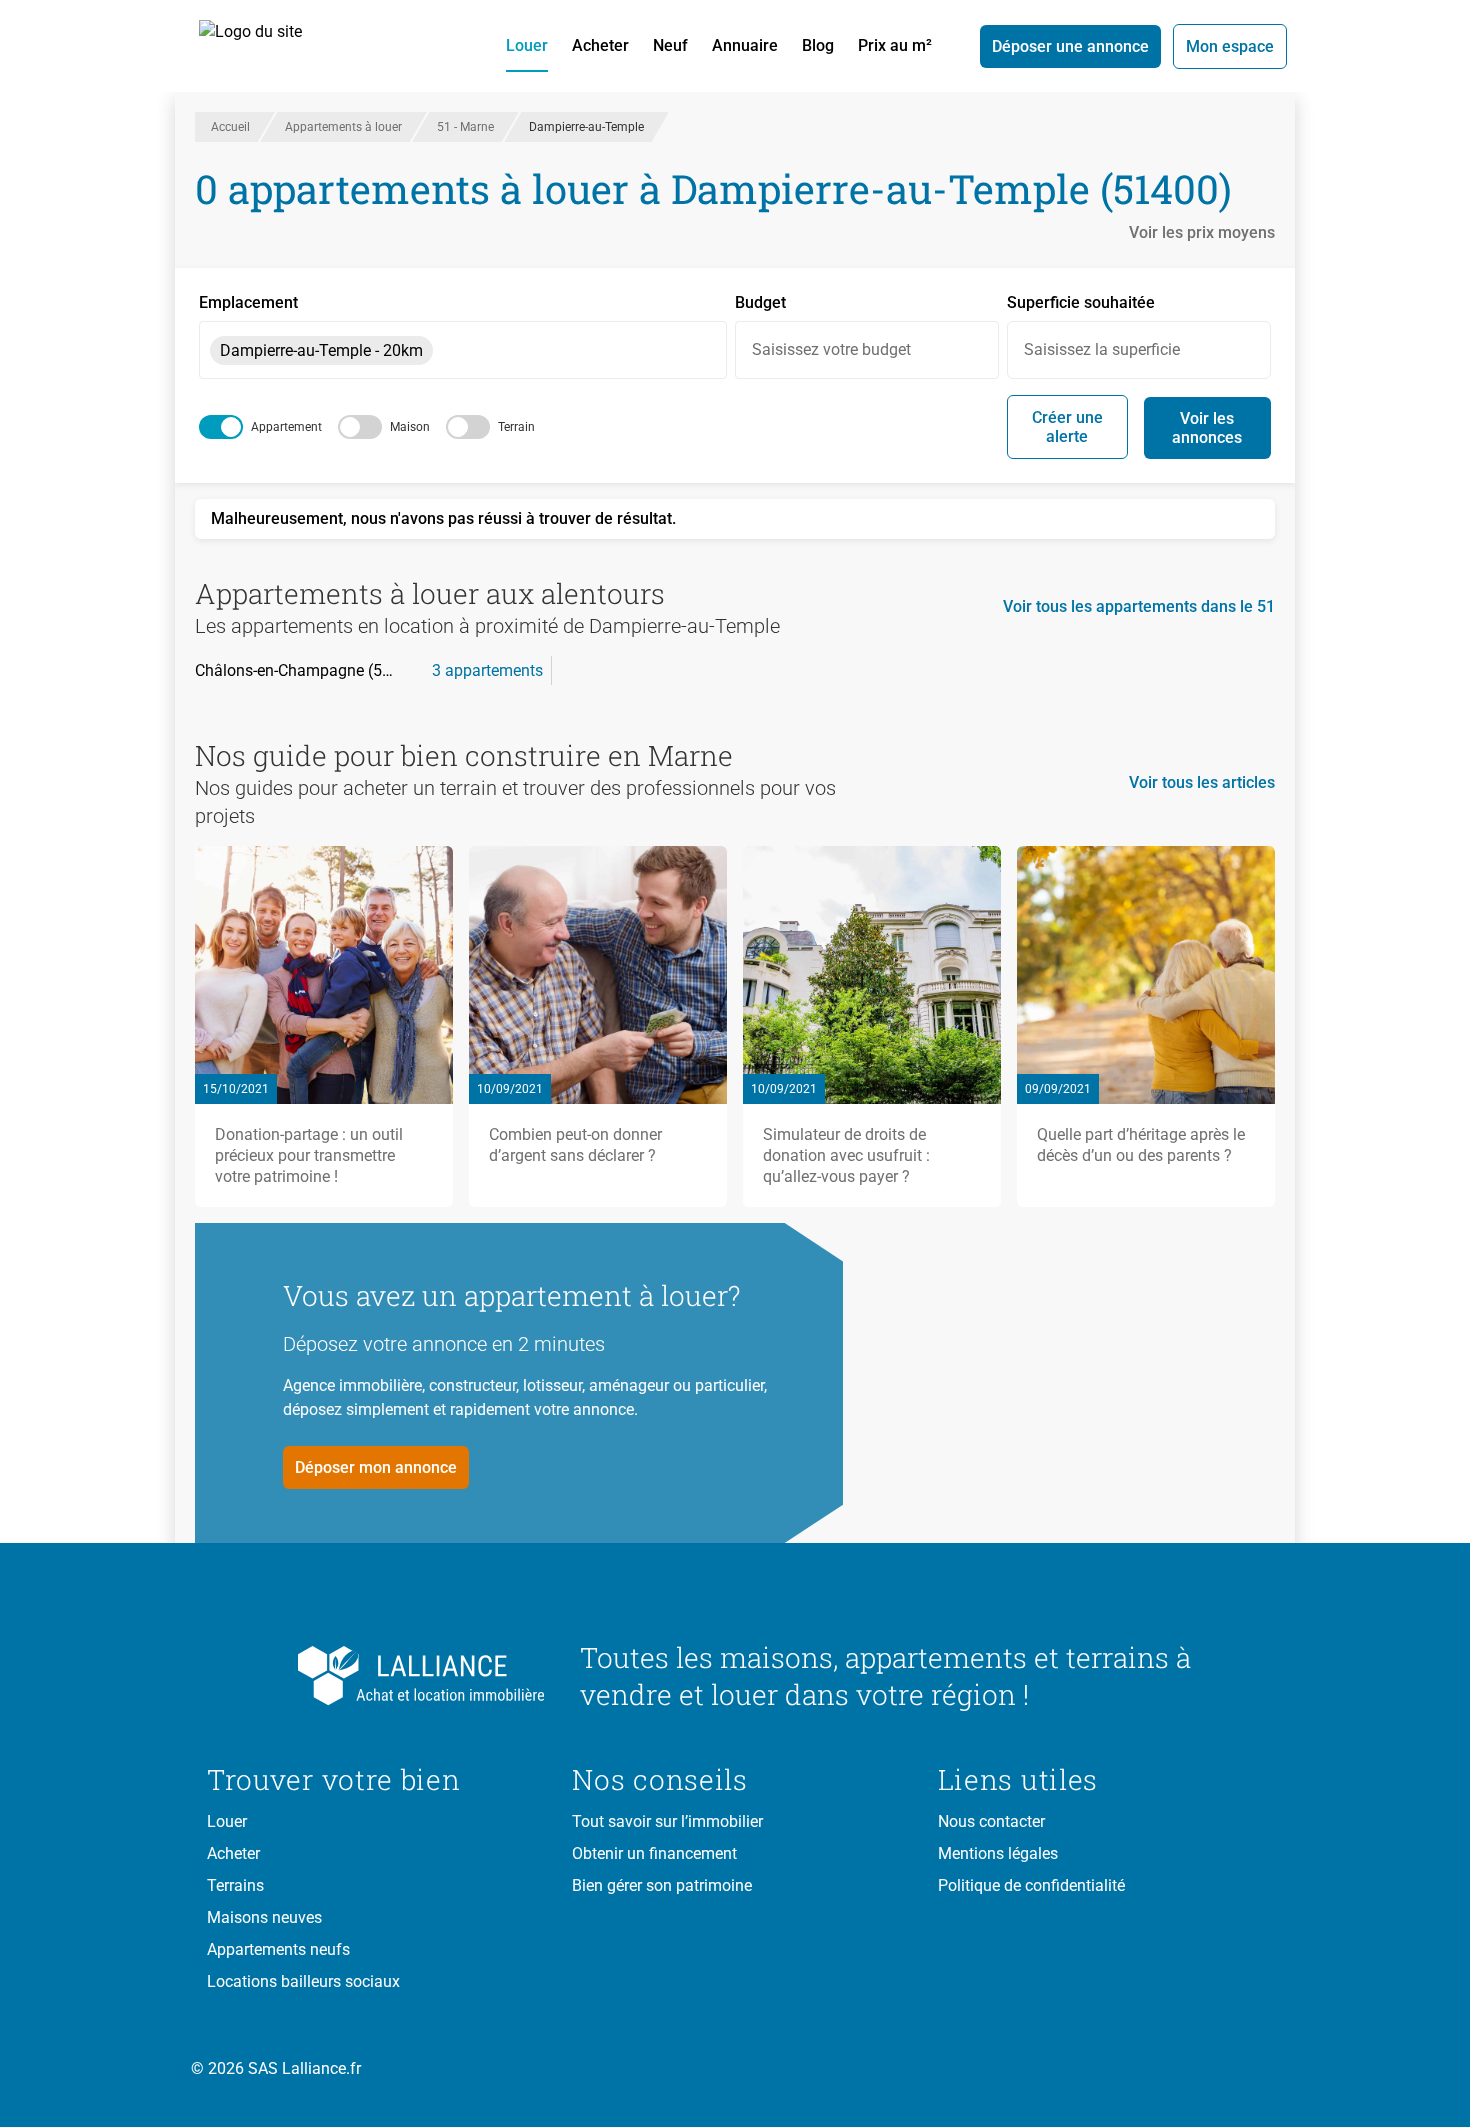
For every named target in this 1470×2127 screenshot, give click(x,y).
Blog (818, 45)
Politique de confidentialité (1031, 1885)
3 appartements (487, 670)
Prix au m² (895, 45)
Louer (527, 45)
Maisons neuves (264, 1917)
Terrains (235, 1885)
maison (410, 427)
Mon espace (1230, 46)
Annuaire (745, 45)
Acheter (600, 45)
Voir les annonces (1207, 428)
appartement (286, 427)
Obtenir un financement (654, 1853)
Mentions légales (998, 1853)
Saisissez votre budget (831, 349)
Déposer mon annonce (376, 1467)
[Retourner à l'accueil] (377, 1676)
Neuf (670, 45)
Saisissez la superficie (1102, 349)
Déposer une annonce (1070, 46)
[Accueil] (273, 46)
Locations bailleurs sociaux (303, 1981)
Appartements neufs (278, 1949)
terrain (516, 427)
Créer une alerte (1067, 427)
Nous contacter (991, 1821)
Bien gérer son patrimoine (662, 1885)
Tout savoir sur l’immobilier (667, 1821)
